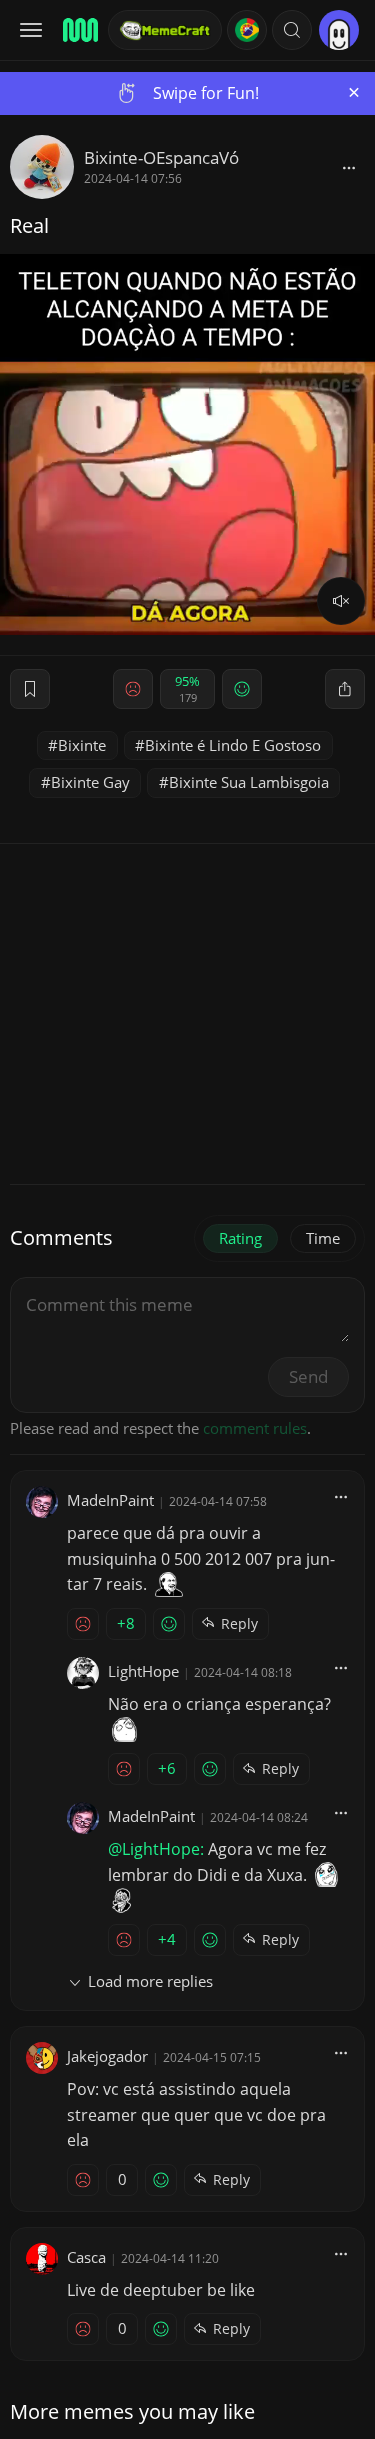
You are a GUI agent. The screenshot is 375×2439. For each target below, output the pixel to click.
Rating (240, 1238)
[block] (349, 167)
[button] (292, 30)
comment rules (255, 1428)
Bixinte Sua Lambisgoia (249, 782)
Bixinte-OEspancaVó (161, 157)
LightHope (143, 1671)
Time (323, 1238)
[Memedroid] (79, 30)
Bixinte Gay (90, 782)
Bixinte (82, 745)
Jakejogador (107, 2056)
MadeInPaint (110, 1500)
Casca (86, 2257)
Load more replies (150, 1981)
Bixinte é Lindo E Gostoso (233, 745)
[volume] (341, 601)
